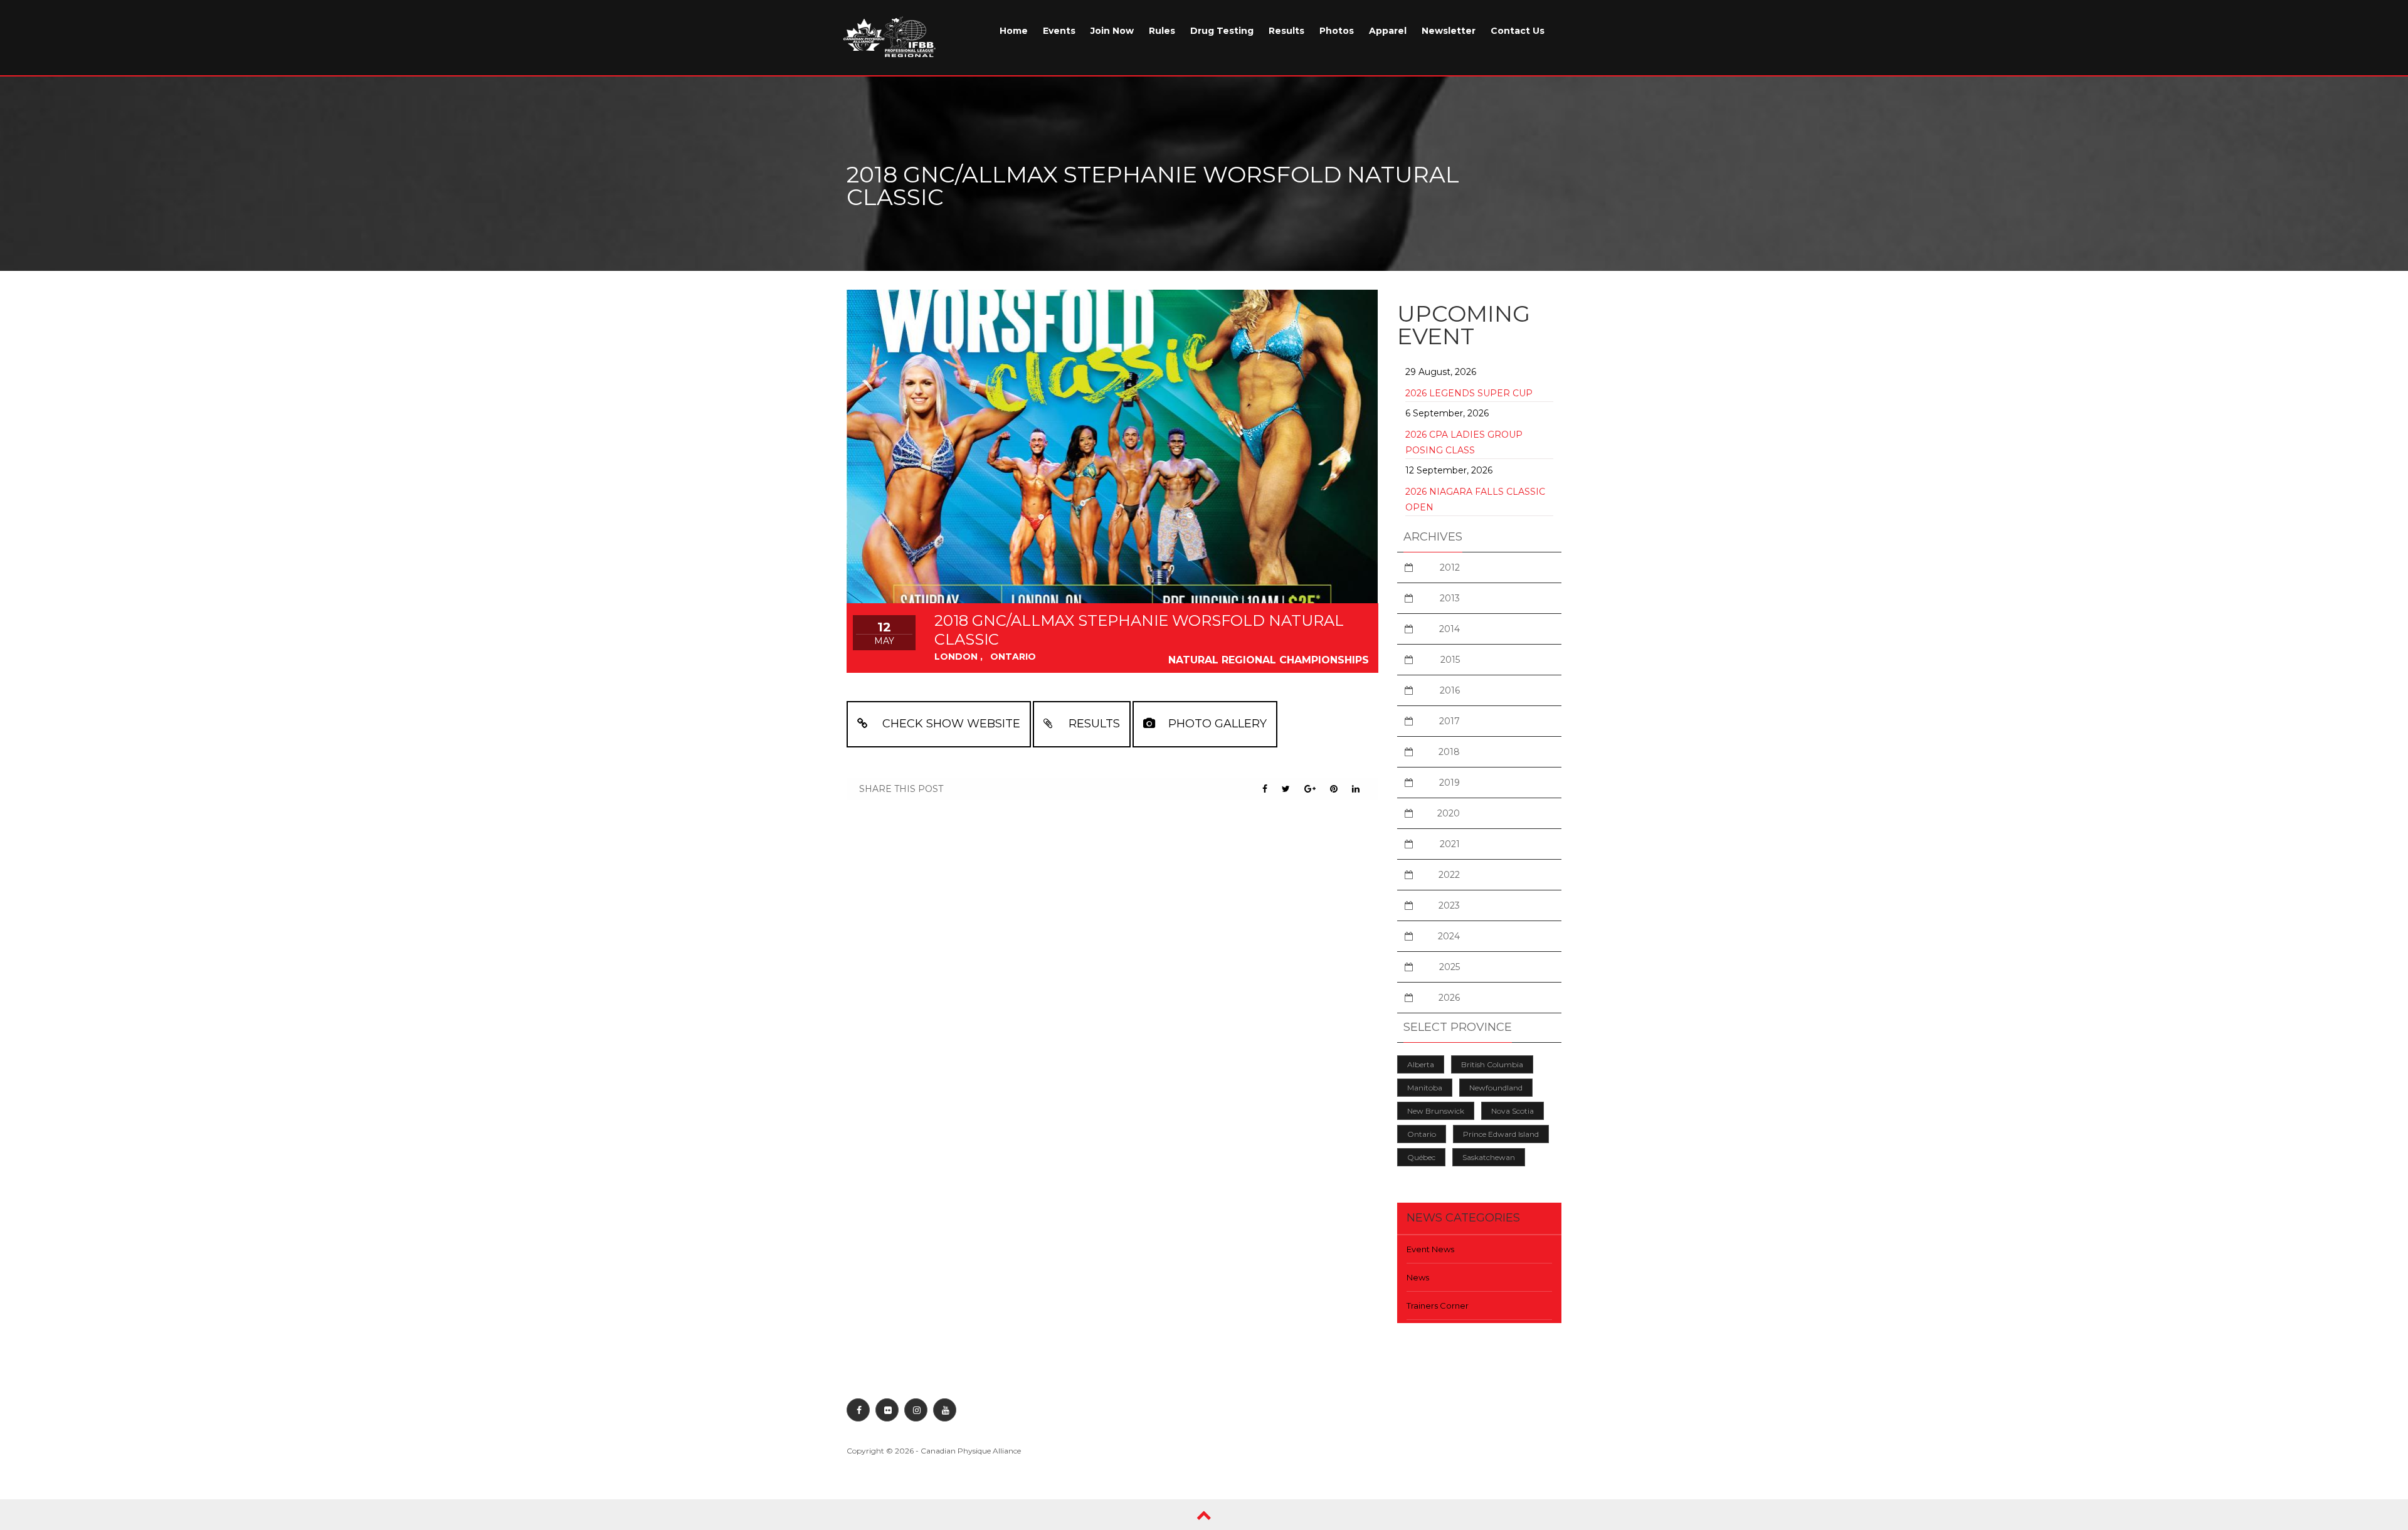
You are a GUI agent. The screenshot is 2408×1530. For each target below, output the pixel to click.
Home (1014, 31)
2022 (1449, 875)
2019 (1450, 783)
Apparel (1388, 31)
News (1418, 1277)
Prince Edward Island (1501, 1134)
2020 (1449, 813)
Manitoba (1425, 1088)
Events (1059, 31)
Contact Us (1518, 31)
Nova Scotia (1513, 1111)
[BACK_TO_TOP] (1204, 1515)
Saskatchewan (1489, 1157)
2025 (1450, 967)
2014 (1450, 629)
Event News (1430, 1249)
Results (1286, 31)
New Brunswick (1436, 1111)
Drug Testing (1222, 31)
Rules (1162, 31)
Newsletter (1449, 31)
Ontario (1422, 1134)
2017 (1450, 721)
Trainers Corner (1438, 1306)
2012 (1450, 567)
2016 (1450, 690)
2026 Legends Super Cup (1469, 393)
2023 (1449, 905)
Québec (1421, 1157)
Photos (1337, 31)
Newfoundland (1496, 1088)
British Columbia (1492, 1064)
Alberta (1421, 1064)
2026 (1449, 998)
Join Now (1112, 31)
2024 (1449, 936)
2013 (1450, 598)
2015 (1450, 660)
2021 (1450, 844)
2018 (1449, 752)
